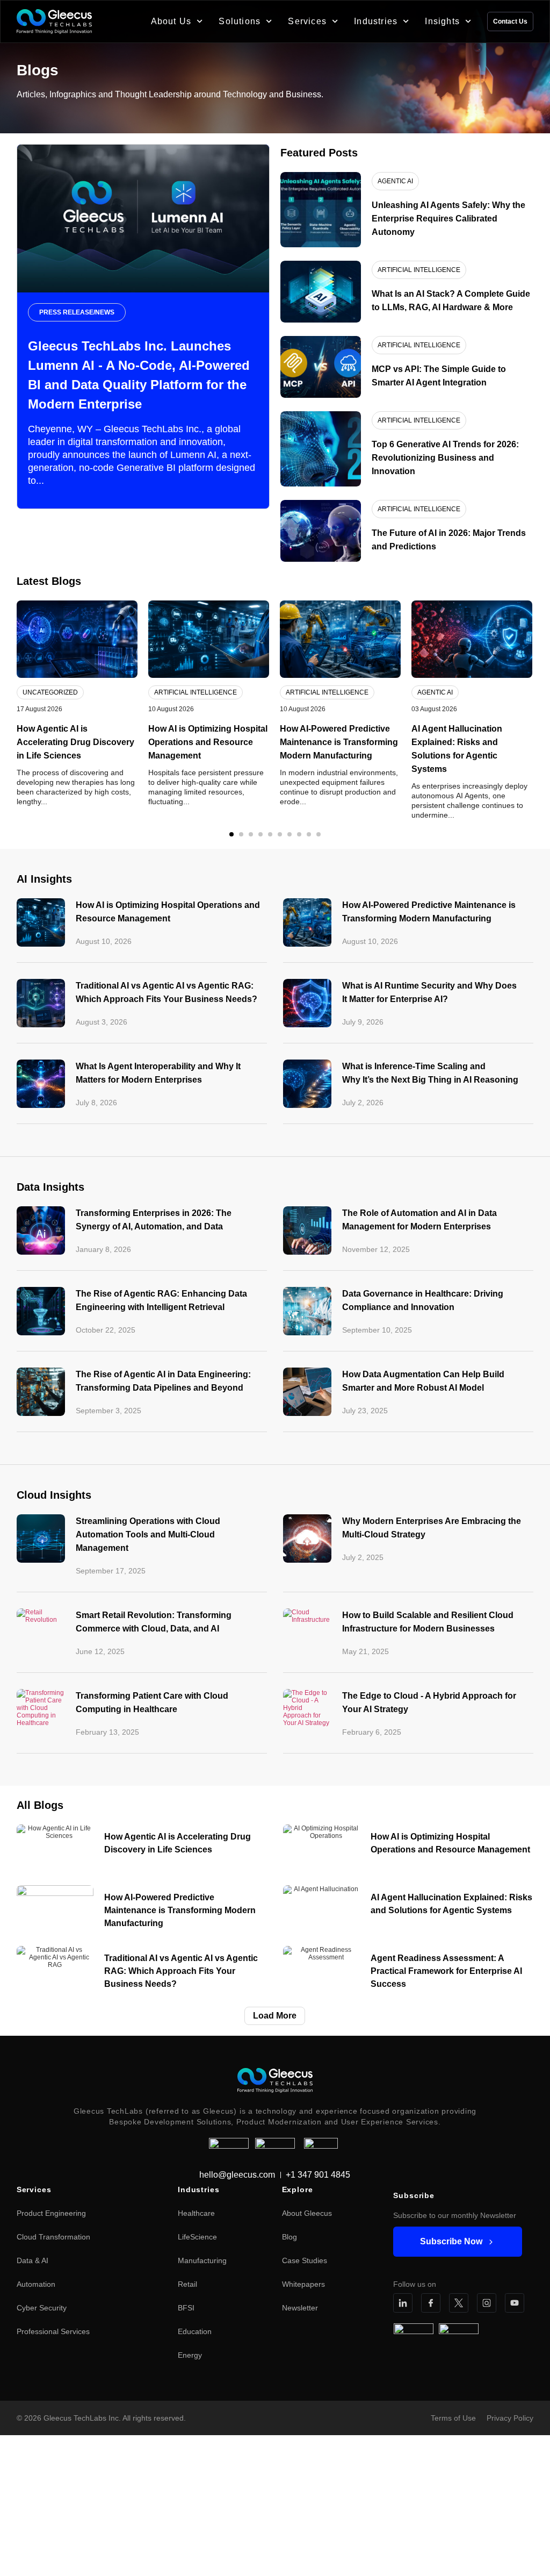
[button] (231, 834)
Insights (442, 21)
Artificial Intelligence (196, 692)
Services (307, 21)
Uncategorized (50, 692)
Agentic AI (435, 692)
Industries (376, 21)
